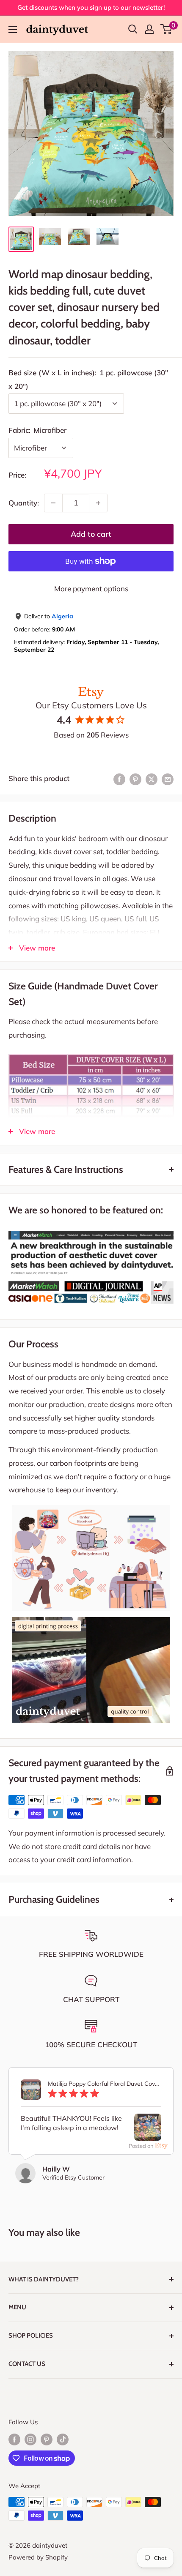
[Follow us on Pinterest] (47, 2439)
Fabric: (37, 430)
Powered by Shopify (38, 2557)
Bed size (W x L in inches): (88, 379)
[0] (167, 29)
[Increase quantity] (98, 503)
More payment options (91, 589)
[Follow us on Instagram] (30, 2439)
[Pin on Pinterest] (135, 779)
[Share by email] (168, 779)
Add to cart (91, 534)
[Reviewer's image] (148, 2134)
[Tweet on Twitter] (152, 779)
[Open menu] (13, 30)
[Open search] (133, 29)
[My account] (149, 29)
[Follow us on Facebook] (14, 2439)
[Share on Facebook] (119, 779)
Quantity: (24, 503)
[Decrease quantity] (53, 503)
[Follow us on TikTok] (63, 2439)
